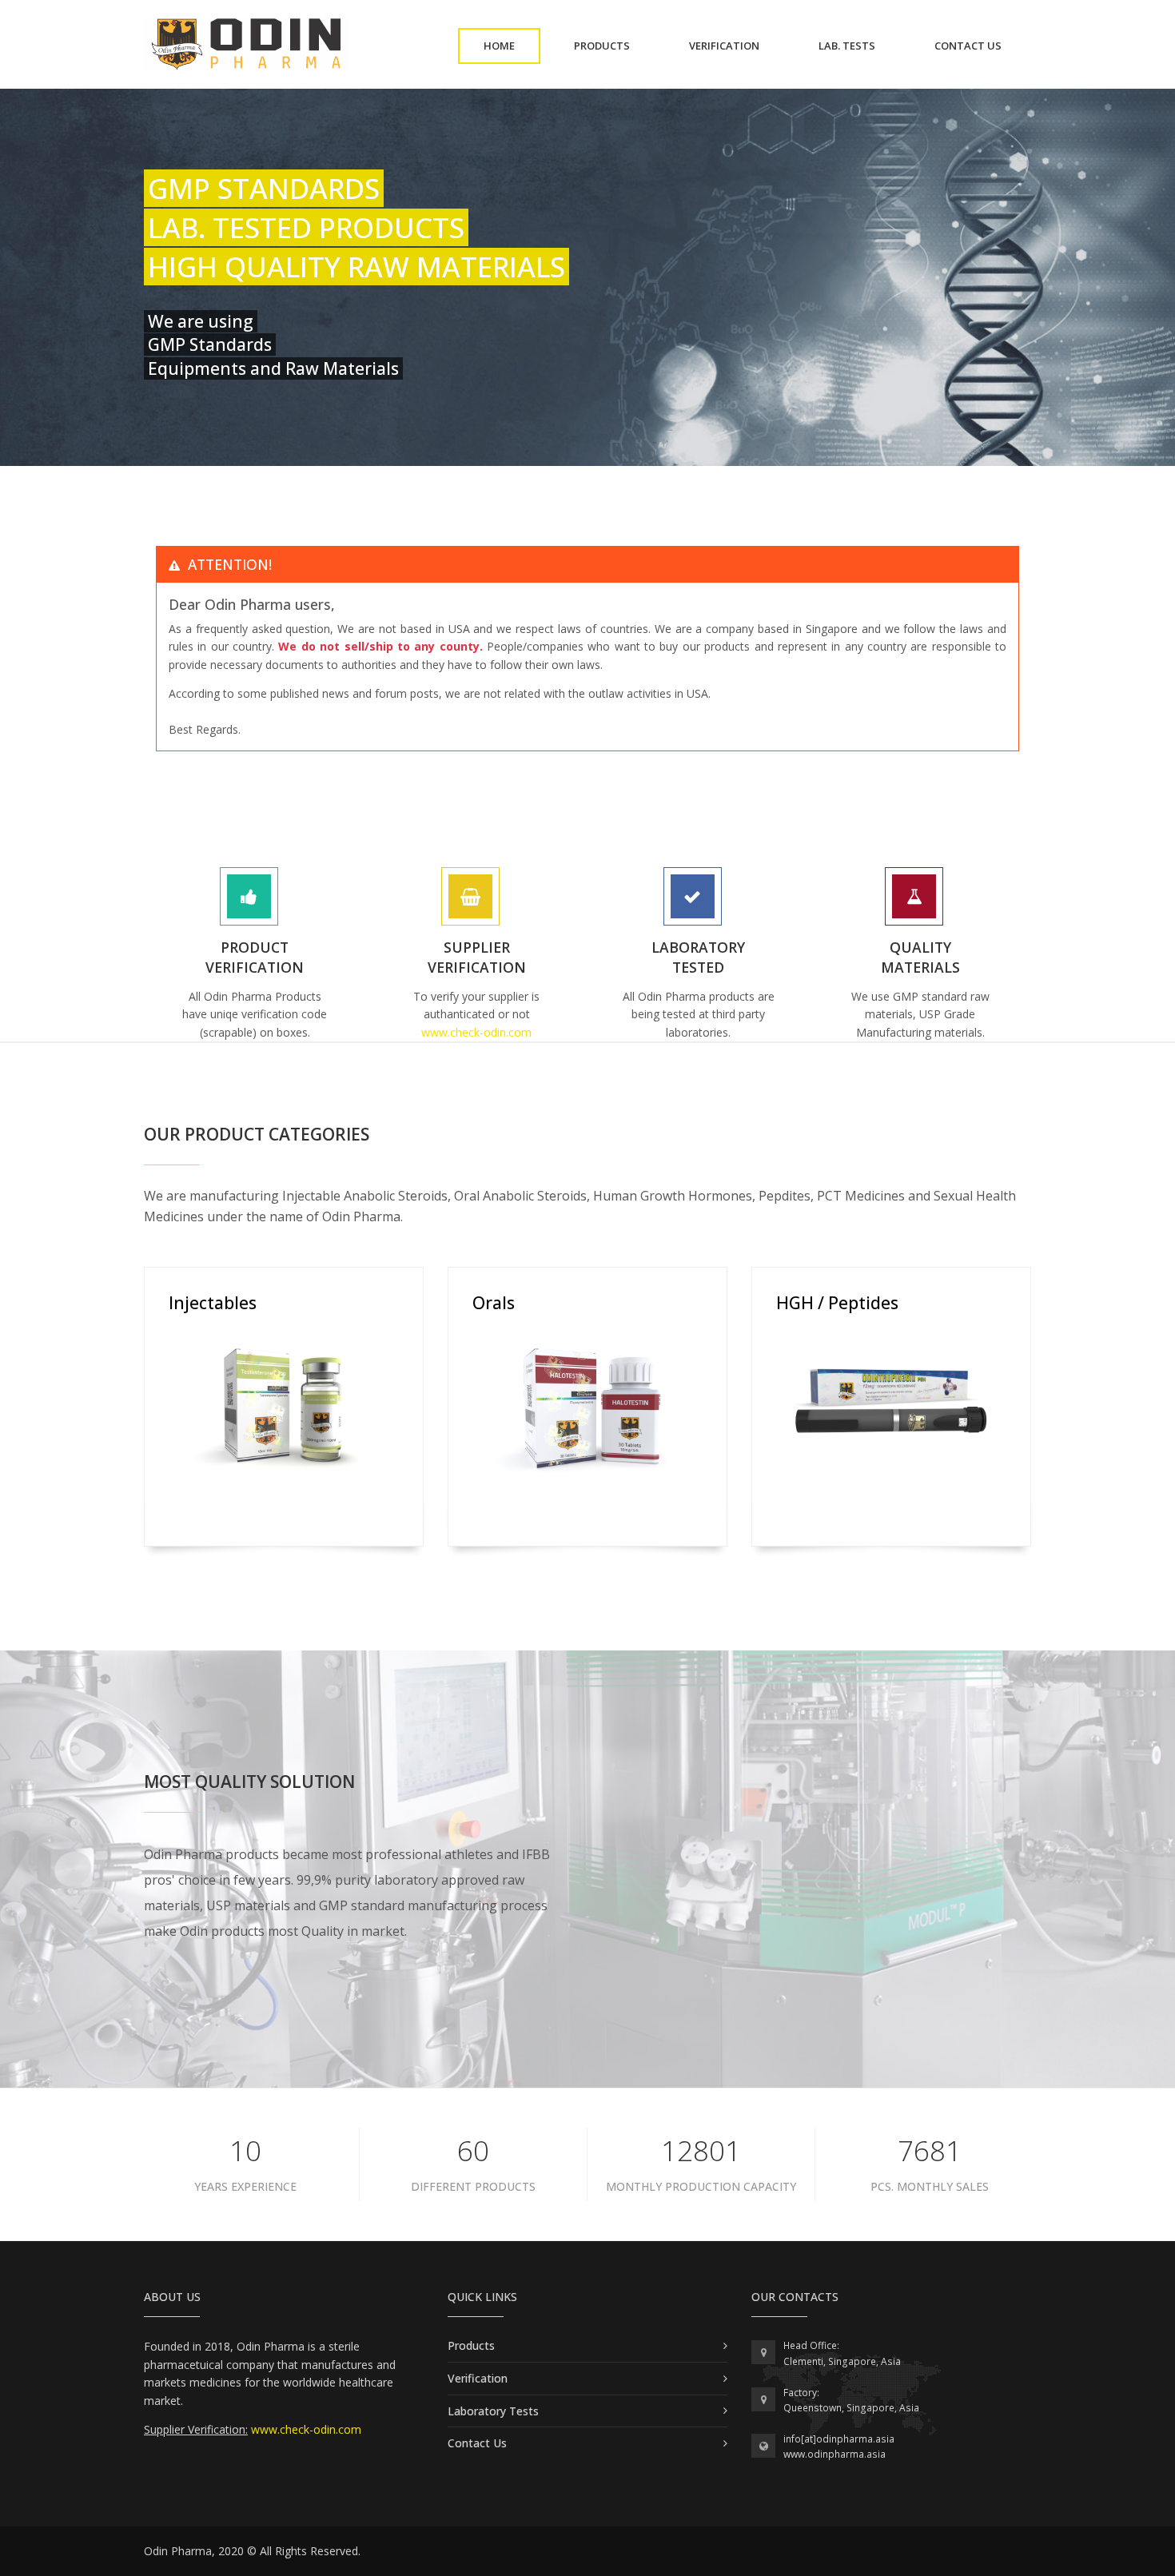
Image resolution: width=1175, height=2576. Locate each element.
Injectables (213, 1303)
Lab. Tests (860, 45)
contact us (981, 45)
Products (615, 45)
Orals (494, 1303)
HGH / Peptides (837, 1303)
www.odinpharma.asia (834, 2454)
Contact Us (477, 2443)
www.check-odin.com (476, 1032)
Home (512, 45)
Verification (737, 45)
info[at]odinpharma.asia (839, 2439)
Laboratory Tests (493, 2411)
